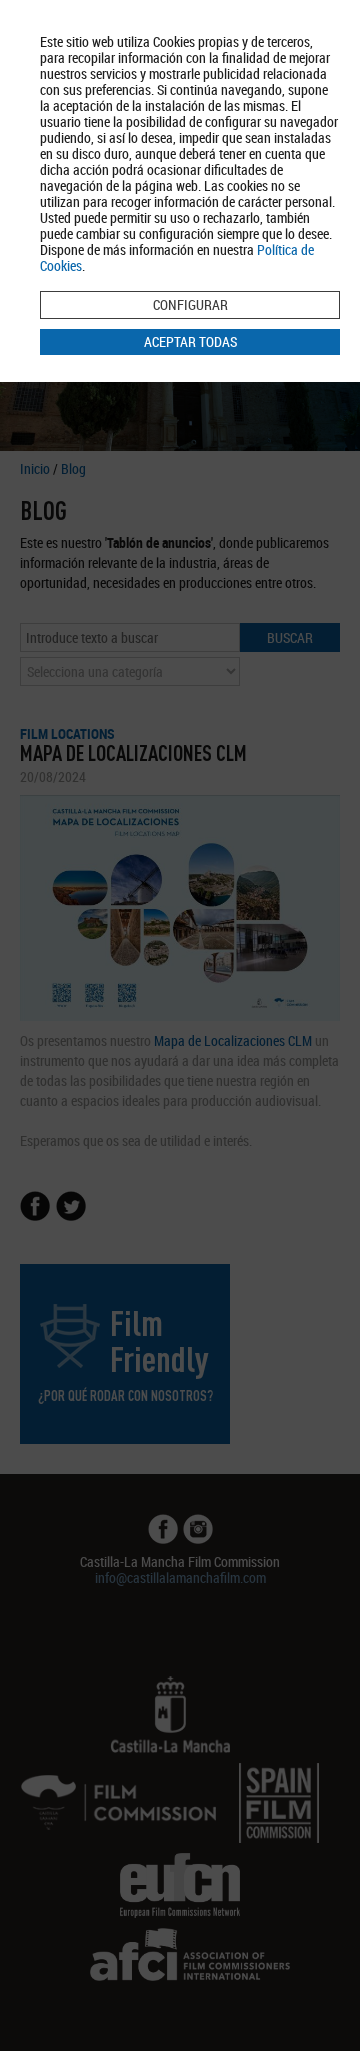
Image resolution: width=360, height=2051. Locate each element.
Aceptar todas (190, 341)
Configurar (190, 304)
